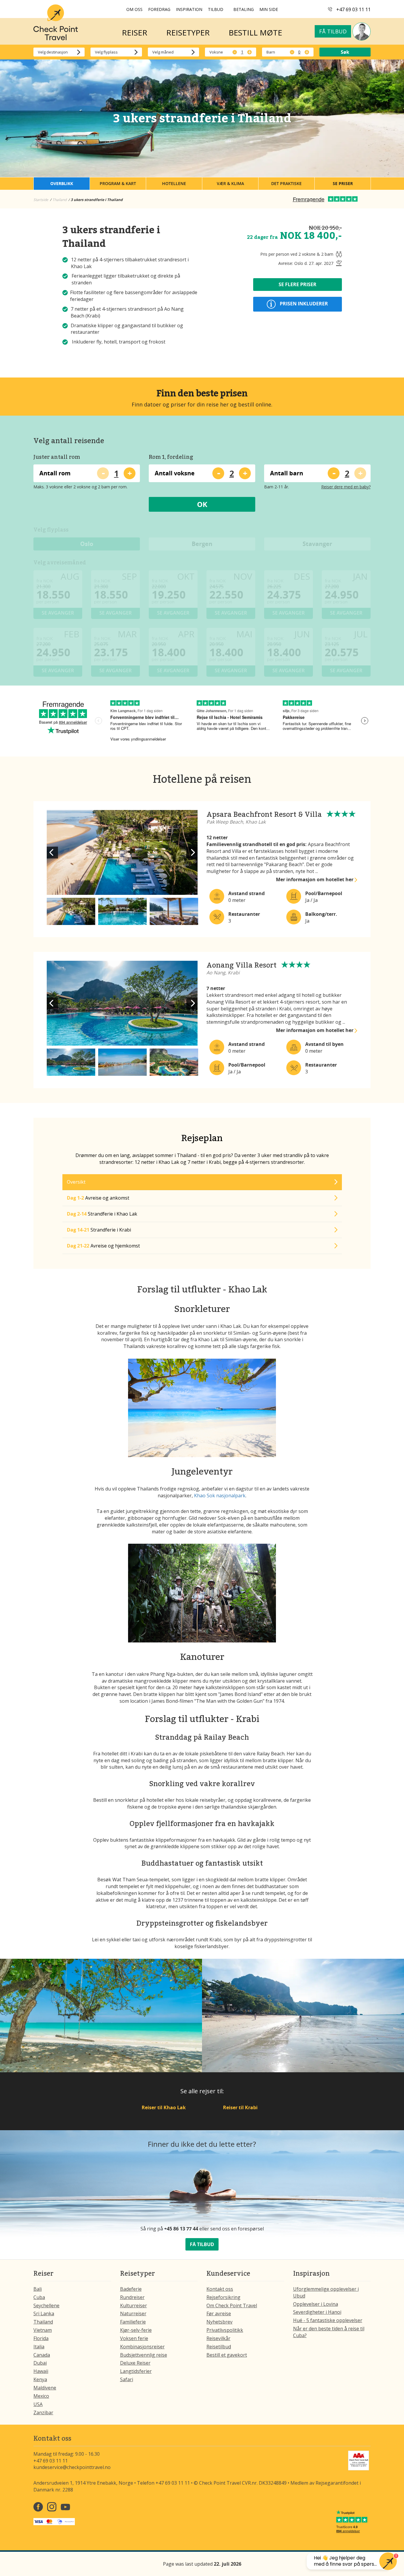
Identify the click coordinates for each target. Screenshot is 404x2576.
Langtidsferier (136, 2371)
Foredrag (159, 9)
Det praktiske (286, 183)
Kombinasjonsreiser (142, 2347)
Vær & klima (230, 183)
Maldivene (45, 2388)
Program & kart (118, 183)
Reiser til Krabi (240, 2107)
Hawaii (41, 2371)
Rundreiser (132, 2297)
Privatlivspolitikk (225, 2330)
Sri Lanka (44, 2313)
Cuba (39, 2297)
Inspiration (189, 9)
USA (38, 2404)
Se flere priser (298, 284)
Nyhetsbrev (219, 2322)
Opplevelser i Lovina (316, 2304)
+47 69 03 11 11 (353, 9)
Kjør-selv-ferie (136, 2330)
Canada (42, 2355)
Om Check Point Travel (232, 2306)
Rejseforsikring (223, 2297)
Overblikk (62, 183)
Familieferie (133, 2322)
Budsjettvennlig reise (144, 2355)
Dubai (40, 2363)
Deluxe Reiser (135, 2363)
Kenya (40, 2379)
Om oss (134, 9)
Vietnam (43, 2330)
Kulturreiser (134, 2306)
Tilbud (216, 9)
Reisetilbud (219, 2347)
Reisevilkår (218, 2338)
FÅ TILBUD (202, 2244)
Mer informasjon (315, 879)
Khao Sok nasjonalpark (220, 1496)
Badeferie (131, 2289)
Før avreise (219, 2313)
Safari (127, 2379)
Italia (39, 2347)
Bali (38, 2289)
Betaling (244, 9)
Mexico (41, 2396)
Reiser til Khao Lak (164, 2107)
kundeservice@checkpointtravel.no (72, 2467)
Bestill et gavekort (227, 2355)
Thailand (43, 2322)
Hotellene (174, 183)
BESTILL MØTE (255, 33)
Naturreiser (133, 2313)
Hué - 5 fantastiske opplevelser (328, 2320)
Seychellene (46, 2306)
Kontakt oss (220, 2289)
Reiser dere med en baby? (346, 487)
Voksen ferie (134, 2338)
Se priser (343, 183)
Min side (269, 9)
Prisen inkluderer (303, 304)
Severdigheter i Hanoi (317, 2312)
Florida (41, 2338)
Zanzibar (43, 2413)
